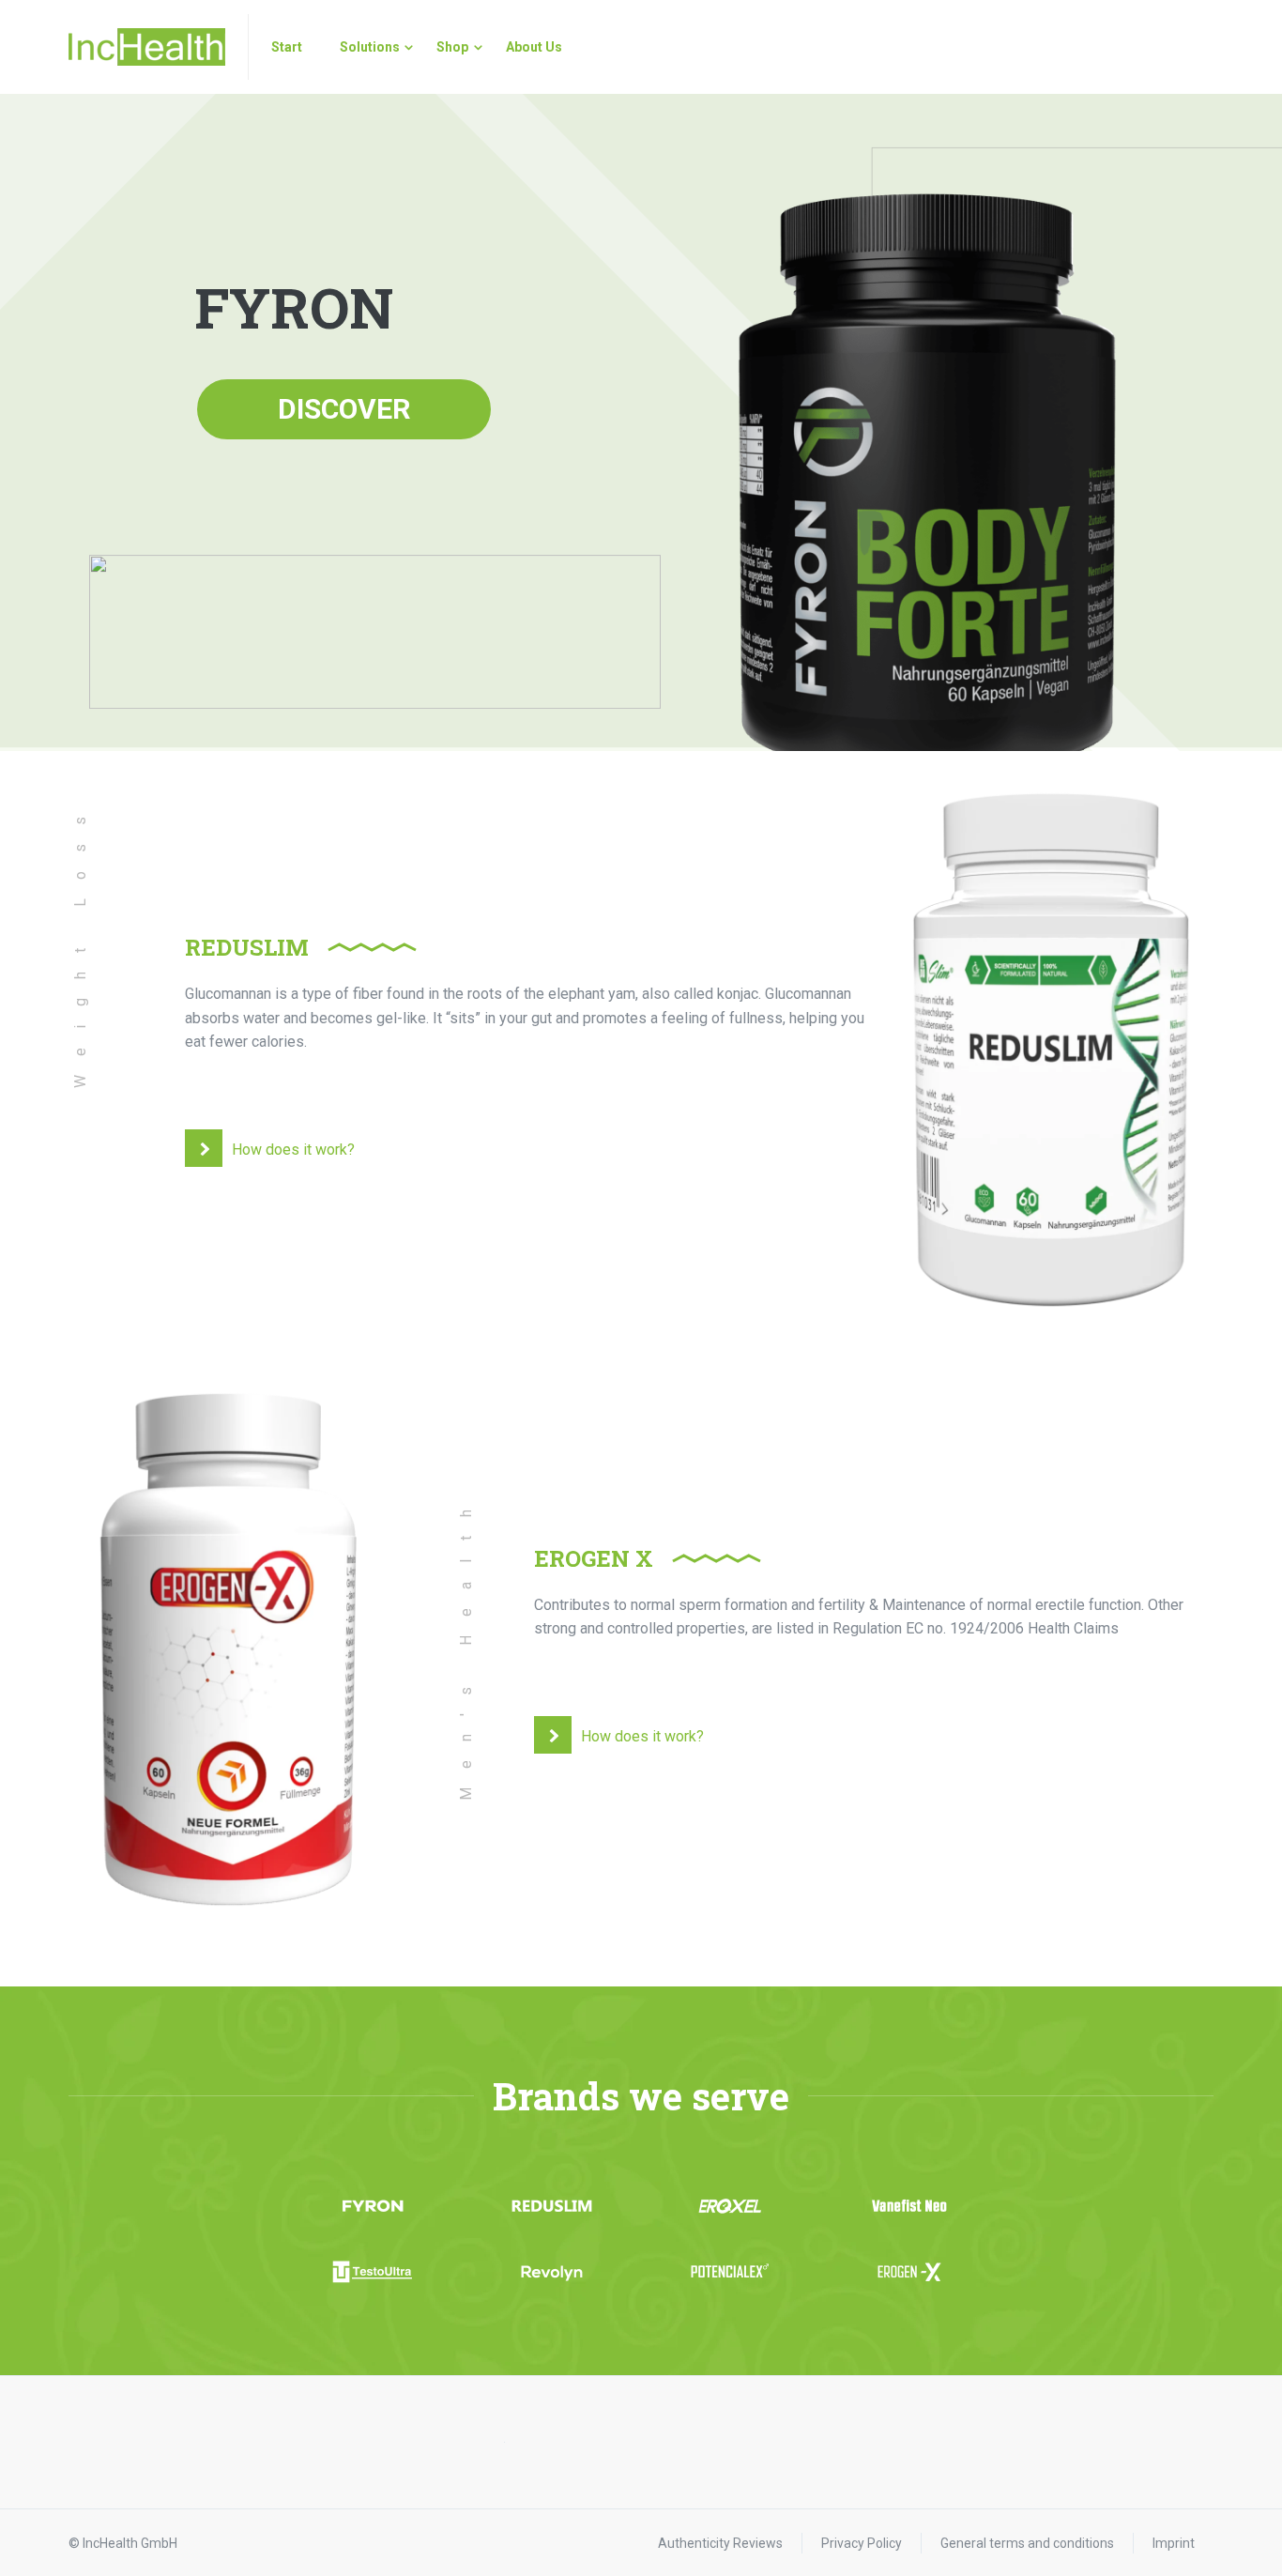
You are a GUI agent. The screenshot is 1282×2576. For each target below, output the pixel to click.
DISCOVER (344, 409)
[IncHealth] (147, 47)
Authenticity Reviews (720, 2543)
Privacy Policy (862, 2543)
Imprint (1174, 2543)
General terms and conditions (1027, 2543)
